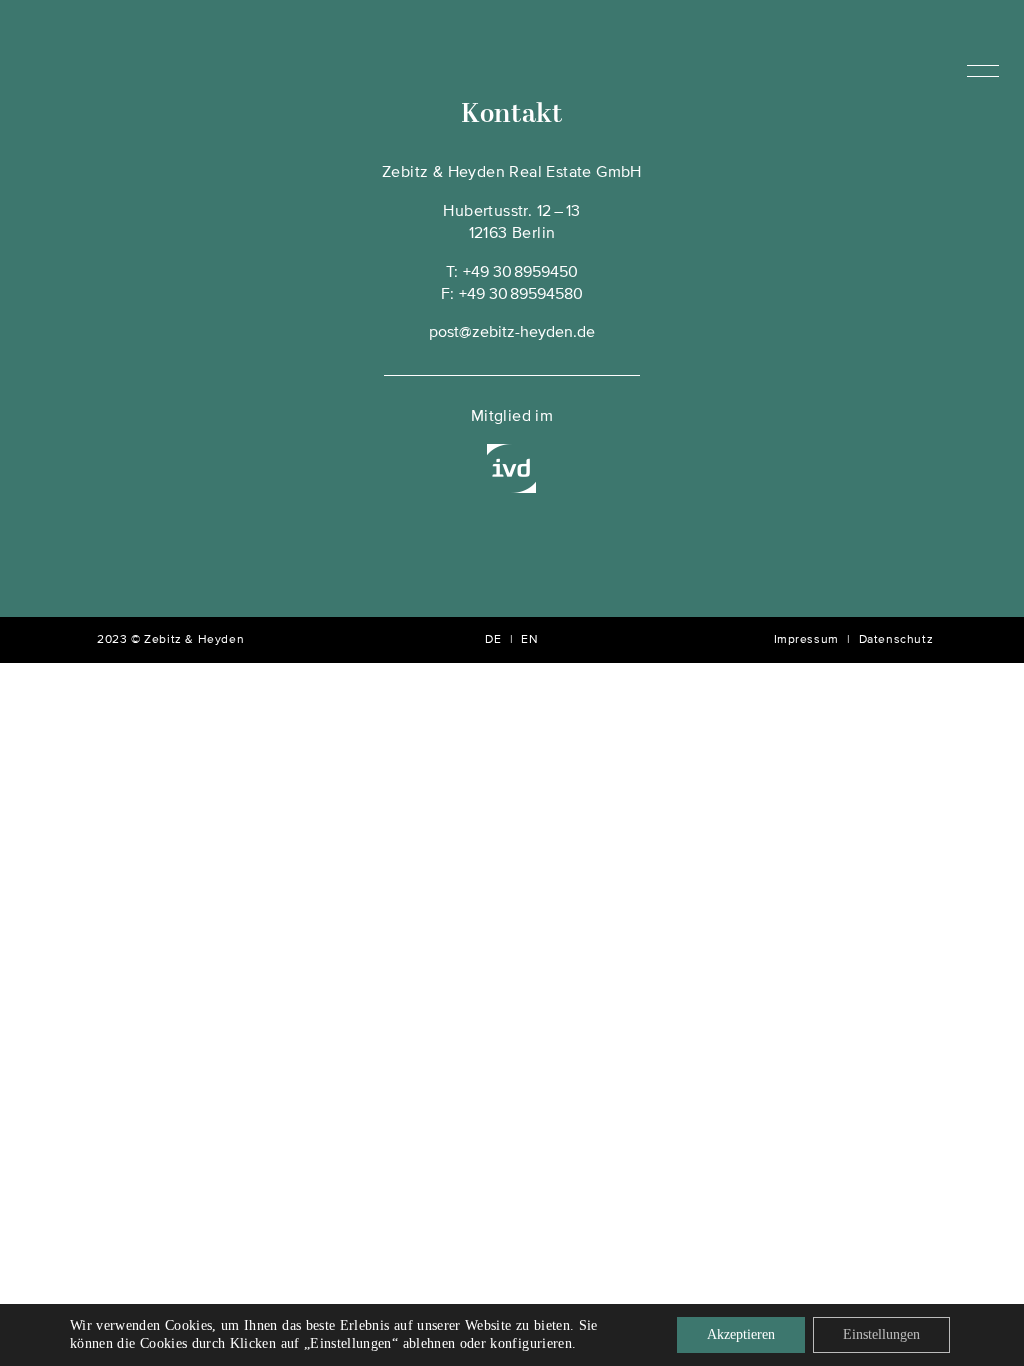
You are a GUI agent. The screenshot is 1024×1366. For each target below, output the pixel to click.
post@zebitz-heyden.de (512, 333)
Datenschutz (896, 640)
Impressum (806, 640)
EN (529, 640)
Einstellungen (881, 1334)
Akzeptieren (741, 1334)
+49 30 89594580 (521, 295)
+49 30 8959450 (520, 273)
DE (493, 640)
